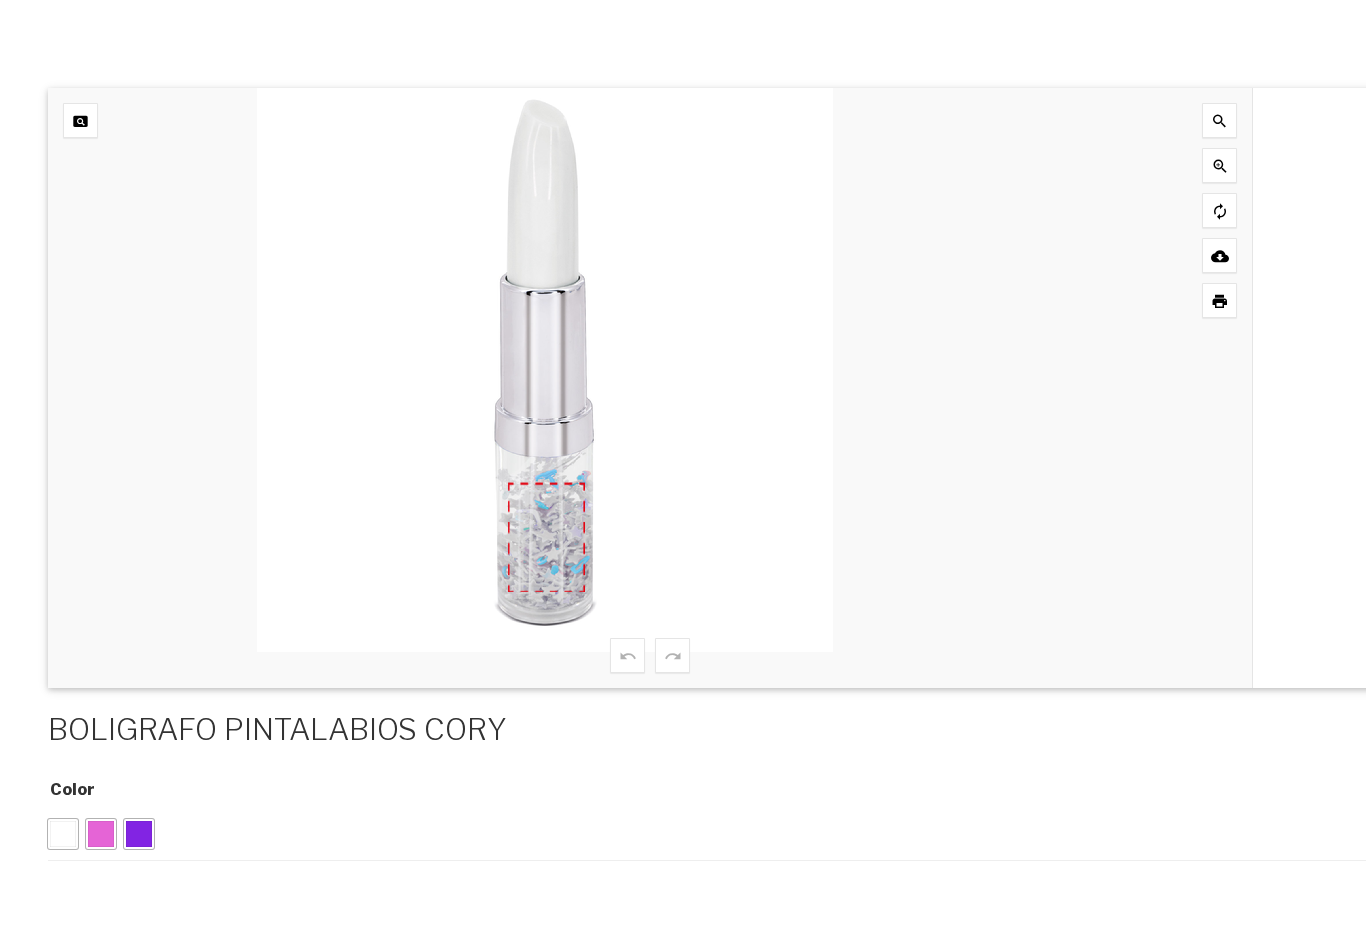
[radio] (63, 834)
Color (72, 789)
